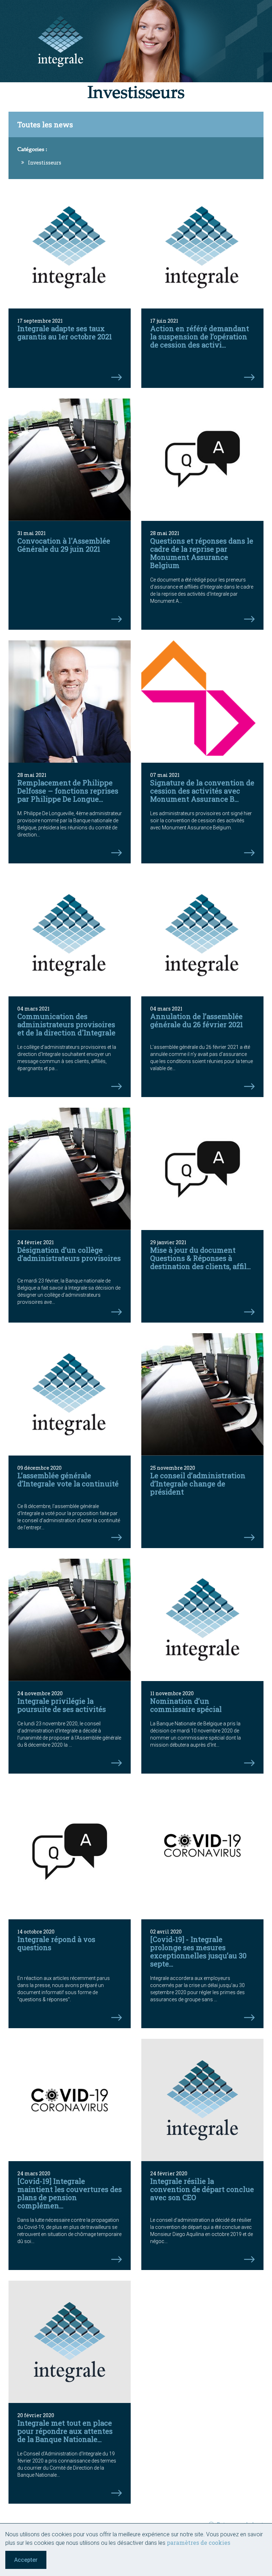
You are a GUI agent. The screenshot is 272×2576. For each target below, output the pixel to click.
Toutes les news (45, 124)
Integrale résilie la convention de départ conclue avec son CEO (202, 2189)
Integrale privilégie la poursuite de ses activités (62, 1705)
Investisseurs (45, 163)
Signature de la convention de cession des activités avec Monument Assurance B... (202, 791)
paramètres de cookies (199, 2542)
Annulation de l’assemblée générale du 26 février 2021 (197, 1020)
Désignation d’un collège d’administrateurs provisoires (69, 1254)
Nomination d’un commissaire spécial (186, 1705)
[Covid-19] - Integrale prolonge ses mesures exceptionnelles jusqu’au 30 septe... (198, 1951)
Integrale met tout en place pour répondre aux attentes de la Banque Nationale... (65, 2431)
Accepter (26, 2560)
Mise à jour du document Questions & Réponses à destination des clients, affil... (200, 1258)
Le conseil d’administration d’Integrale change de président (198, 1484)
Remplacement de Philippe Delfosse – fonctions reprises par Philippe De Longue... (68, 791)
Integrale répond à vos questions (56, 1943)
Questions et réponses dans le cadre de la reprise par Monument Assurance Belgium (202, 553)
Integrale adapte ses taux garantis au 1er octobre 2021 (65, 332)
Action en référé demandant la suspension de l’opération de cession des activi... (200, 336)
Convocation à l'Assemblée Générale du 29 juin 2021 (64, 545)
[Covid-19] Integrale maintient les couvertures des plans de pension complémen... (70, 2193)
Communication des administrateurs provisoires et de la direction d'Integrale (66, 1024)
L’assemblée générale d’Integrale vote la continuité (68, 1479)
